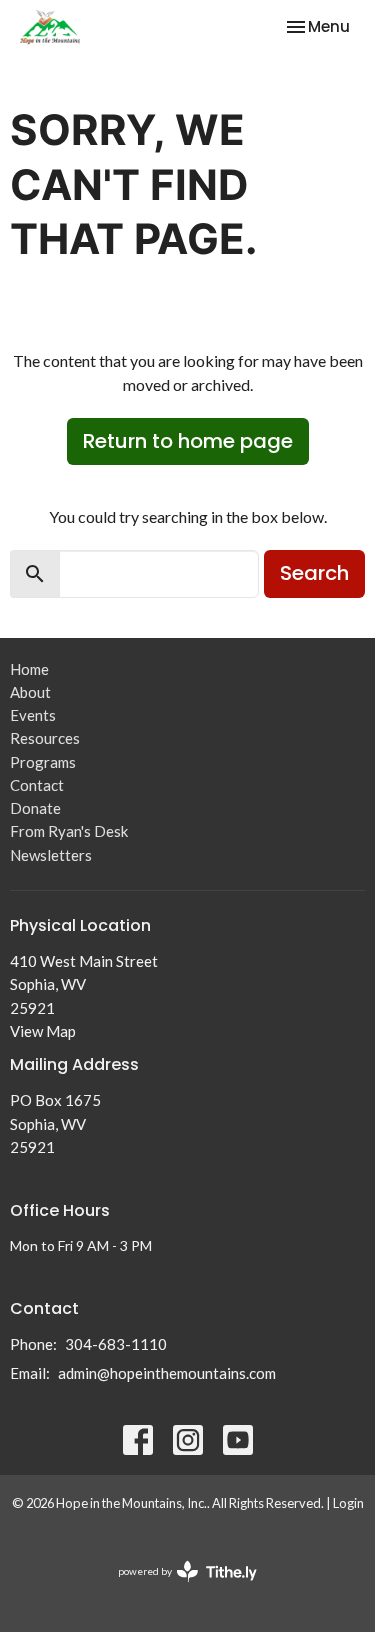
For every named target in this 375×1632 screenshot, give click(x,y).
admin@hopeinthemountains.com (167, 1373)
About (30, 692)
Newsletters (51, 855)
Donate (35, 808)
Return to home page (188, 441)
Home (29, 669)
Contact (37, 785)
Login (348, 1503)
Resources (45, 738)
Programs (43, 762)
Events (33, 715)
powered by (177, 1588)
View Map (43, 1031)
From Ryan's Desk (69, 831)
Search (314, 573)
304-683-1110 (116, 1344)
